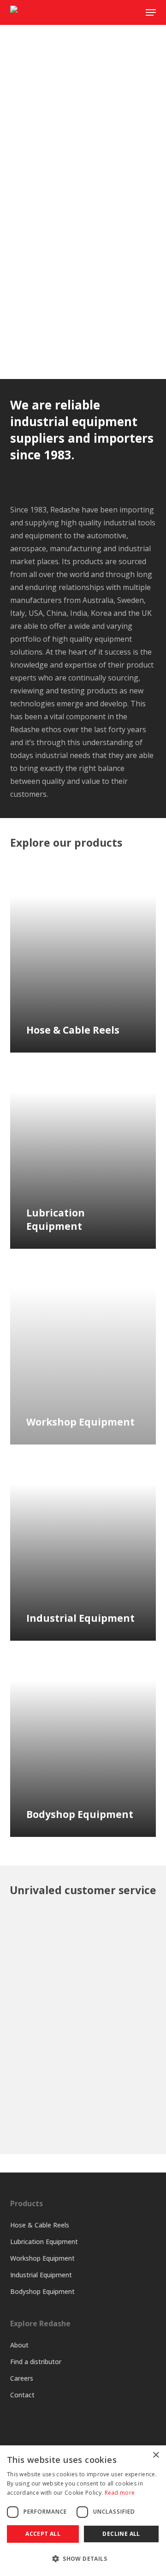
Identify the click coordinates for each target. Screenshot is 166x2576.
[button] (83, 2559)
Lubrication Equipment (44, 2242)
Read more (120, 2493)
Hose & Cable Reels (40, 2225)
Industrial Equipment (41, 2275)
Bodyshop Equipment (42, 2291)
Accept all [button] (43, 2534)
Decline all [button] (121, 2534)
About (19, 2345)
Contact (22, 2395)
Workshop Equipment (42, 2258)
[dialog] (83, 2511)
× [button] (156, 2455)
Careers (22, 2378)
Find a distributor (36, 2362)
